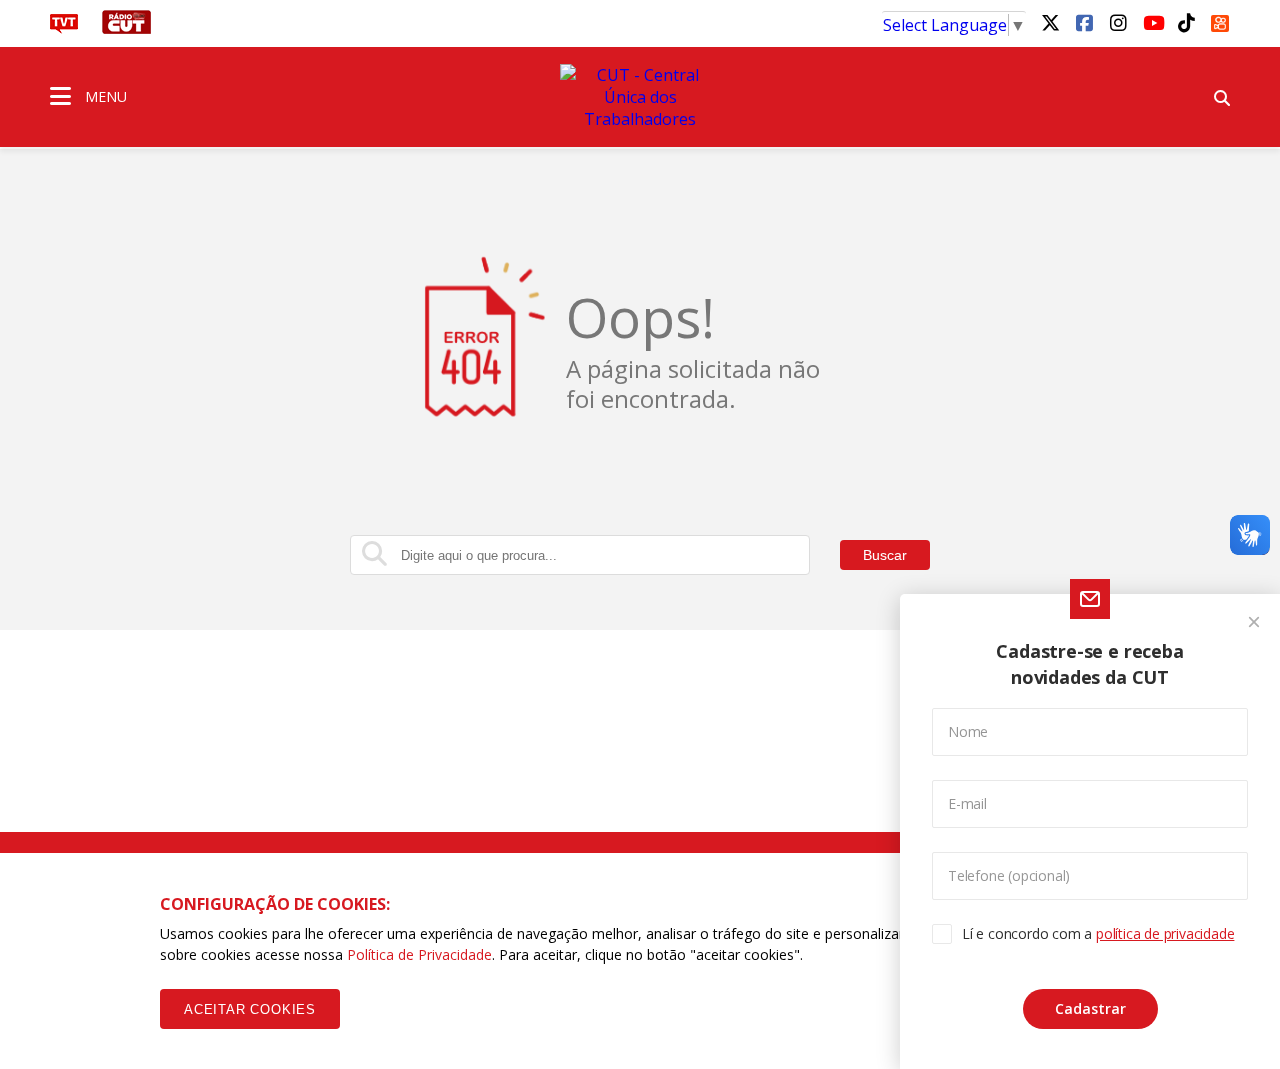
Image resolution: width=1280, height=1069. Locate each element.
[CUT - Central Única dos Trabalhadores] (640, 97)
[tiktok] (1186, 22)
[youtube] (1152, 22)
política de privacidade (1165, 933)
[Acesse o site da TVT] (64, 28)
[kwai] (1220, 20)
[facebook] (1084, 22)
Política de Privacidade (419, 954)
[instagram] (1118, 22)
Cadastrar (1090, 1008)
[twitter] (1050, 22)
